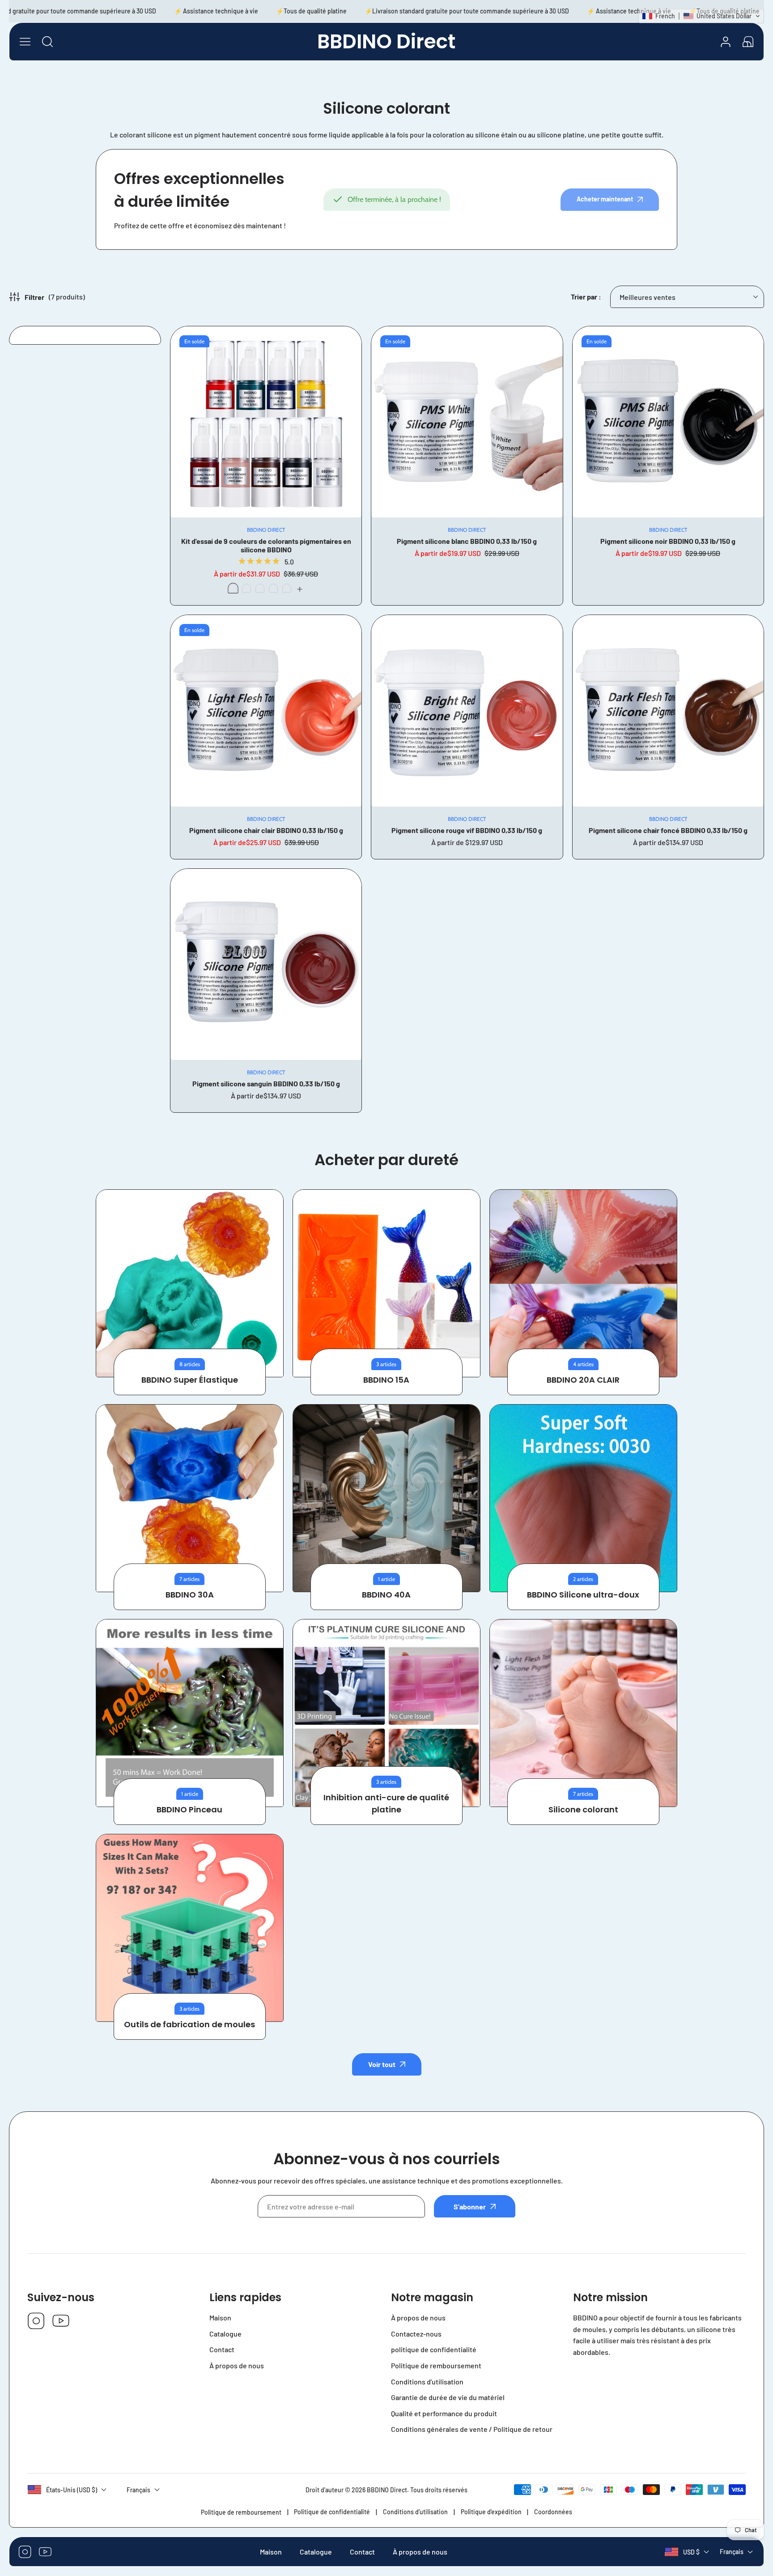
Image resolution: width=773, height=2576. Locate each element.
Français (732, 2552)
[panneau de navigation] (25, 42)
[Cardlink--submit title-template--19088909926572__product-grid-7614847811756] (668, 711)
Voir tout (382, 2064)
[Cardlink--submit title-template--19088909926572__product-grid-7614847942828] (266, 711)
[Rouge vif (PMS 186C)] (246, 588)
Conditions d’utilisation (415, 2512)
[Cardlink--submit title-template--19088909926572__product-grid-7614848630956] (467, 711)
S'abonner (470, 2206)
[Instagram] (36, 2322)
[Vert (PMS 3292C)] (273, 588)
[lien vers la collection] (190, 1283)
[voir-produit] (300, 589)
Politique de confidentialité (332, 2512)
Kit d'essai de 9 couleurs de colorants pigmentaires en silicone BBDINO (266, 545)
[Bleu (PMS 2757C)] (287, 588)
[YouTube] (61, 2322)
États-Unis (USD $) (72, 2490)
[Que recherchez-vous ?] (47, 42)
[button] (748, 42)
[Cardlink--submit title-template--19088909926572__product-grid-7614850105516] (467, 422)
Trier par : (586, 297)
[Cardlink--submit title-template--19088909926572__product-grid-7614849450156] (668, 422)
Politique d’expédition (491, 2512)
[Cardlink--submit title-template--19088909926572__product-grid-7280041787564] (266, 422)
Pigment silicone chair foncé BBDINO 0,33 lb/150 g (668, 830)
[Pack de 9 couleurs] (233, 588)
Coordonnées (553, 2512)
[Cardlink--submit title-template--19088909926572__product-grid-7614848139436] (266, 964)
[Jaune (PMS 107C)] (260, 588)
